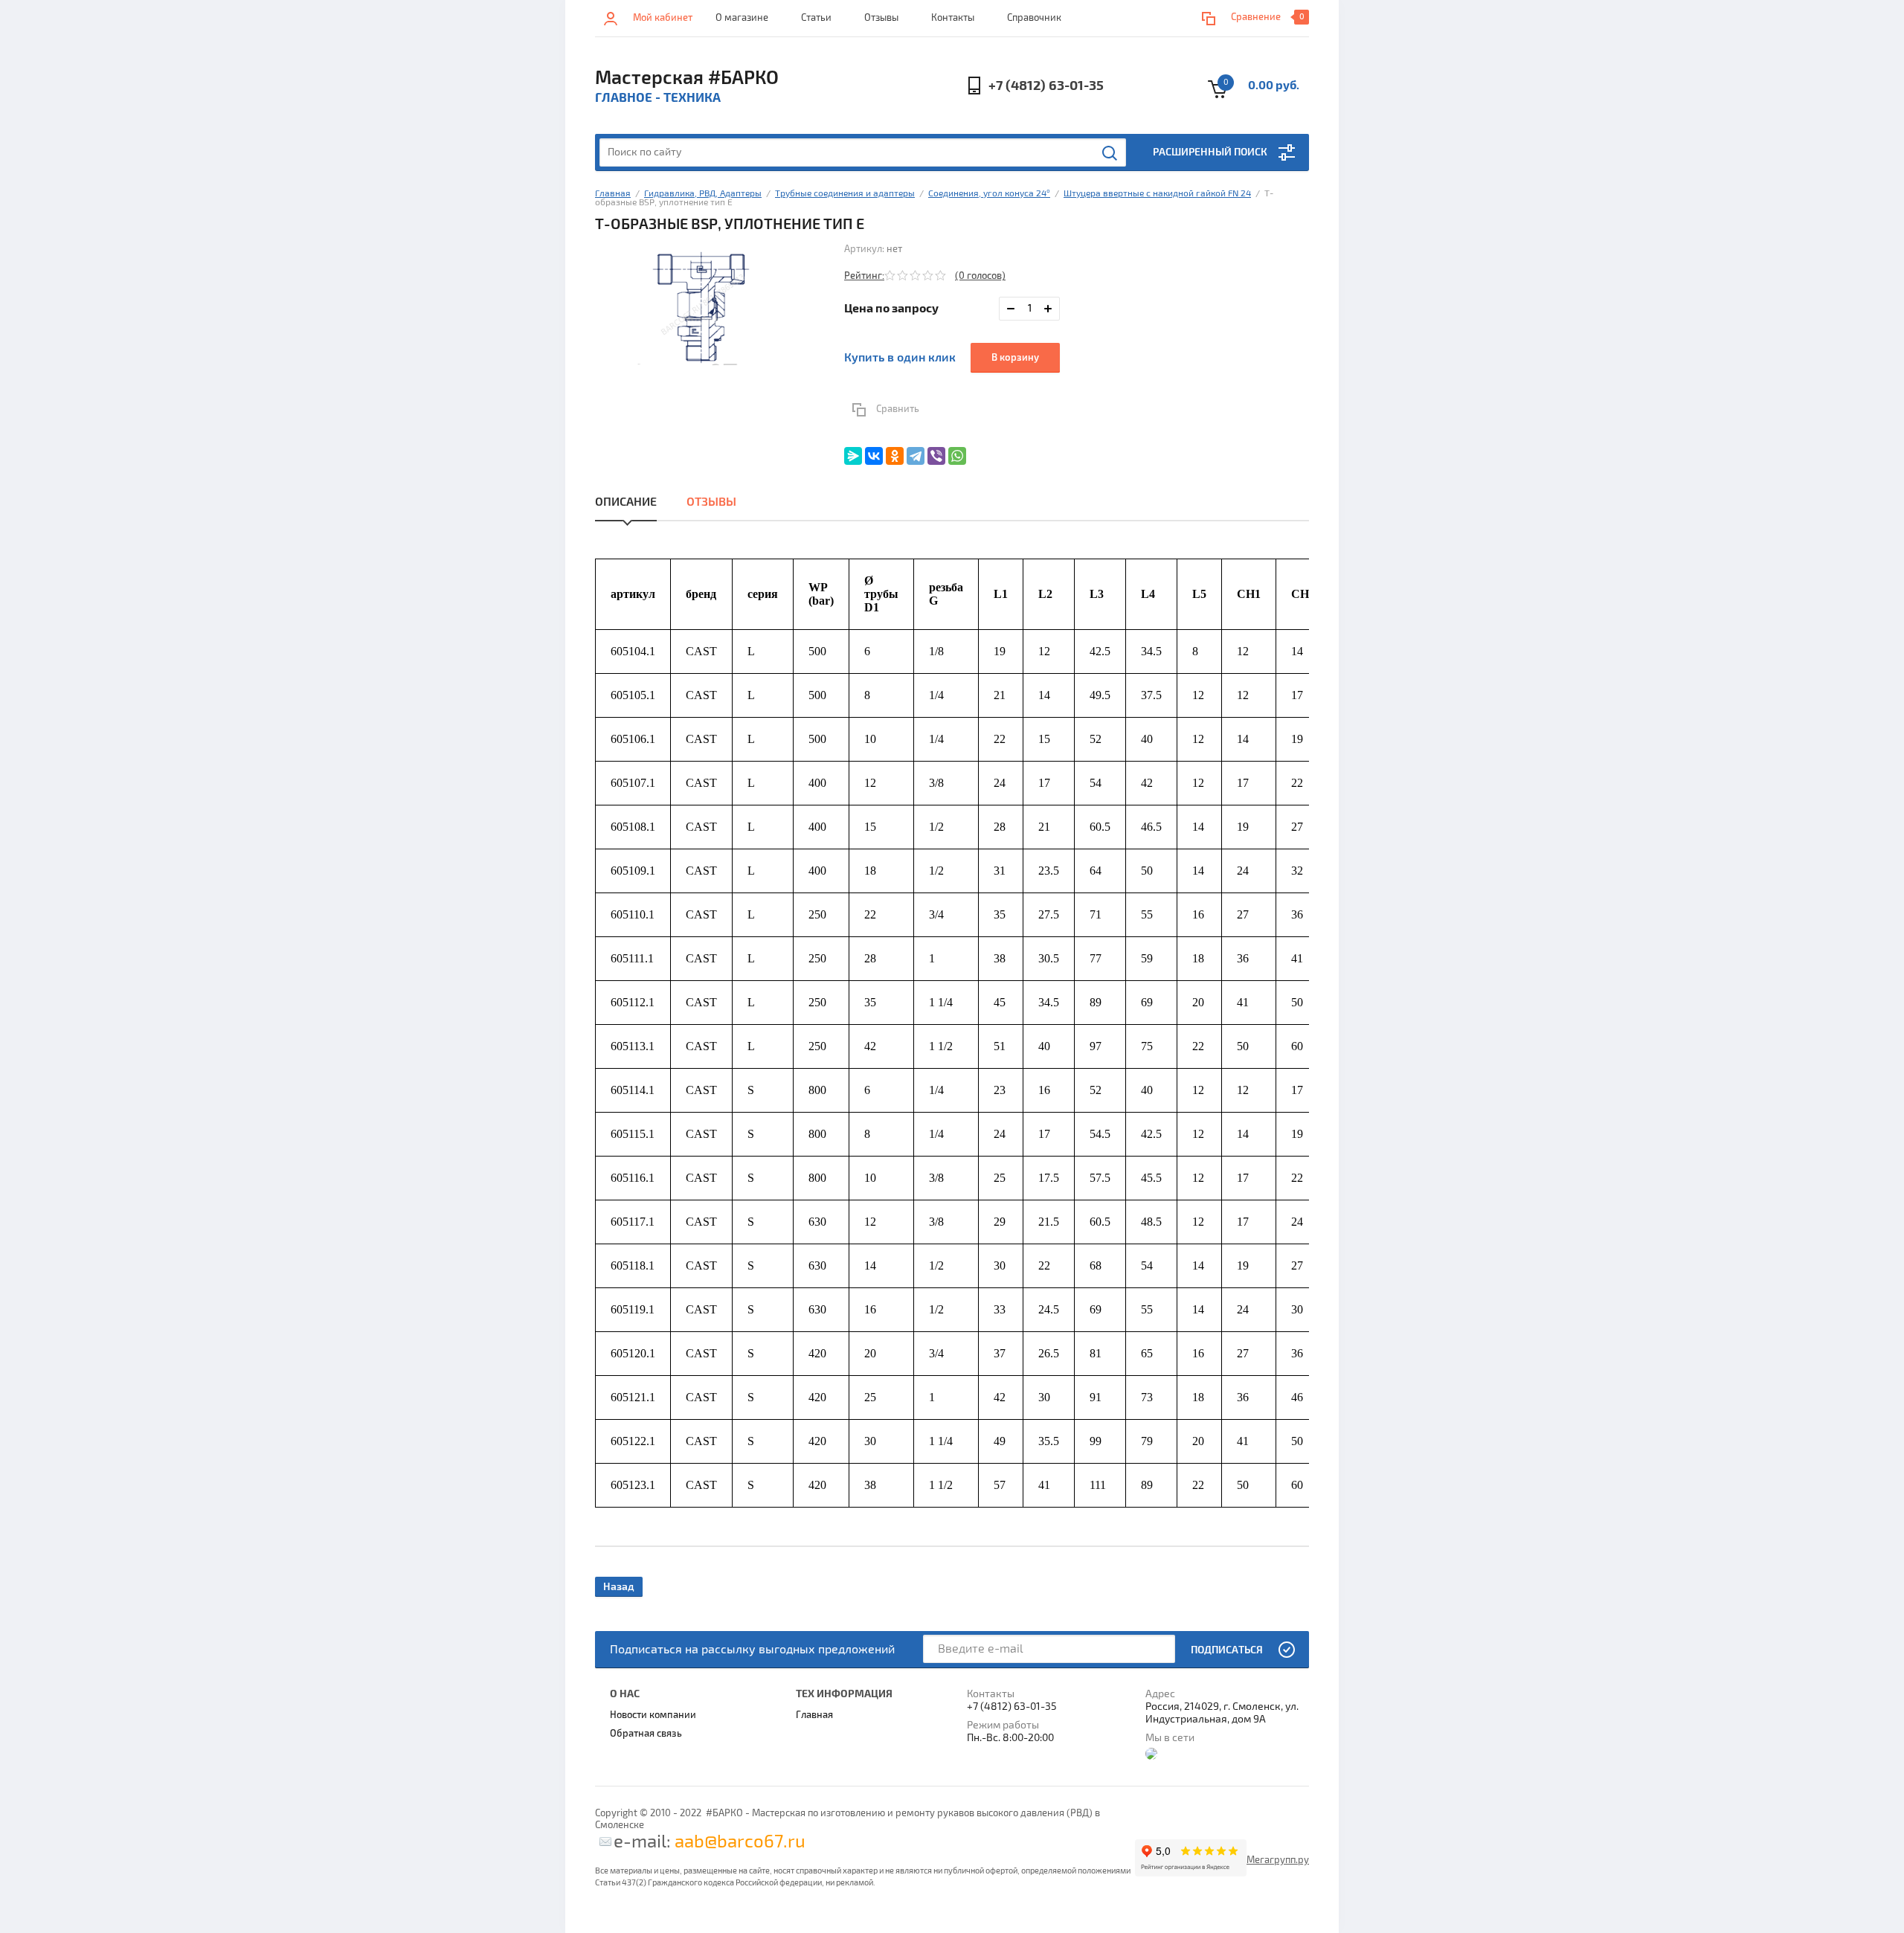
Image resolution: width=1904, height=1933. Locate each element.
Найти (1110, 153)
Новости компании (653, 1715)
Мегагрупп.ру (1278, 1860)
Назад (619, 1587)
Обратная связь (646, 1734)
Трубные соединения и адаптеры (845, 194)
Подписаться (1227, 1650)
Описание (626, 502)
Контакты (953, 18)
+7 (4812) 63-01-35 (1046, 86)
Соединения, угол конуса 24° (989, 194)
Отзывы (881, 18)
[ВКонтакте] (874, 456)
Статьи (816, 18)
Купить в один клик (900, 358)
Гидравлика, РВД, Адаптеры (703, 194)
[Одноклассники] (895, 456)
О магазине (742, 18)
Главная (613, 194)
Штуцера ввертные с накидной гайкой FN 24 (1157, 194)
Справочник (1034, 18)
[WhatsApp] (957, 456)
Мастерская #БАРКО (687, 78)
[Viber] (936, 456)
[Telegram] (916, 456)
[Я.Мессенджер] (853, 456)
